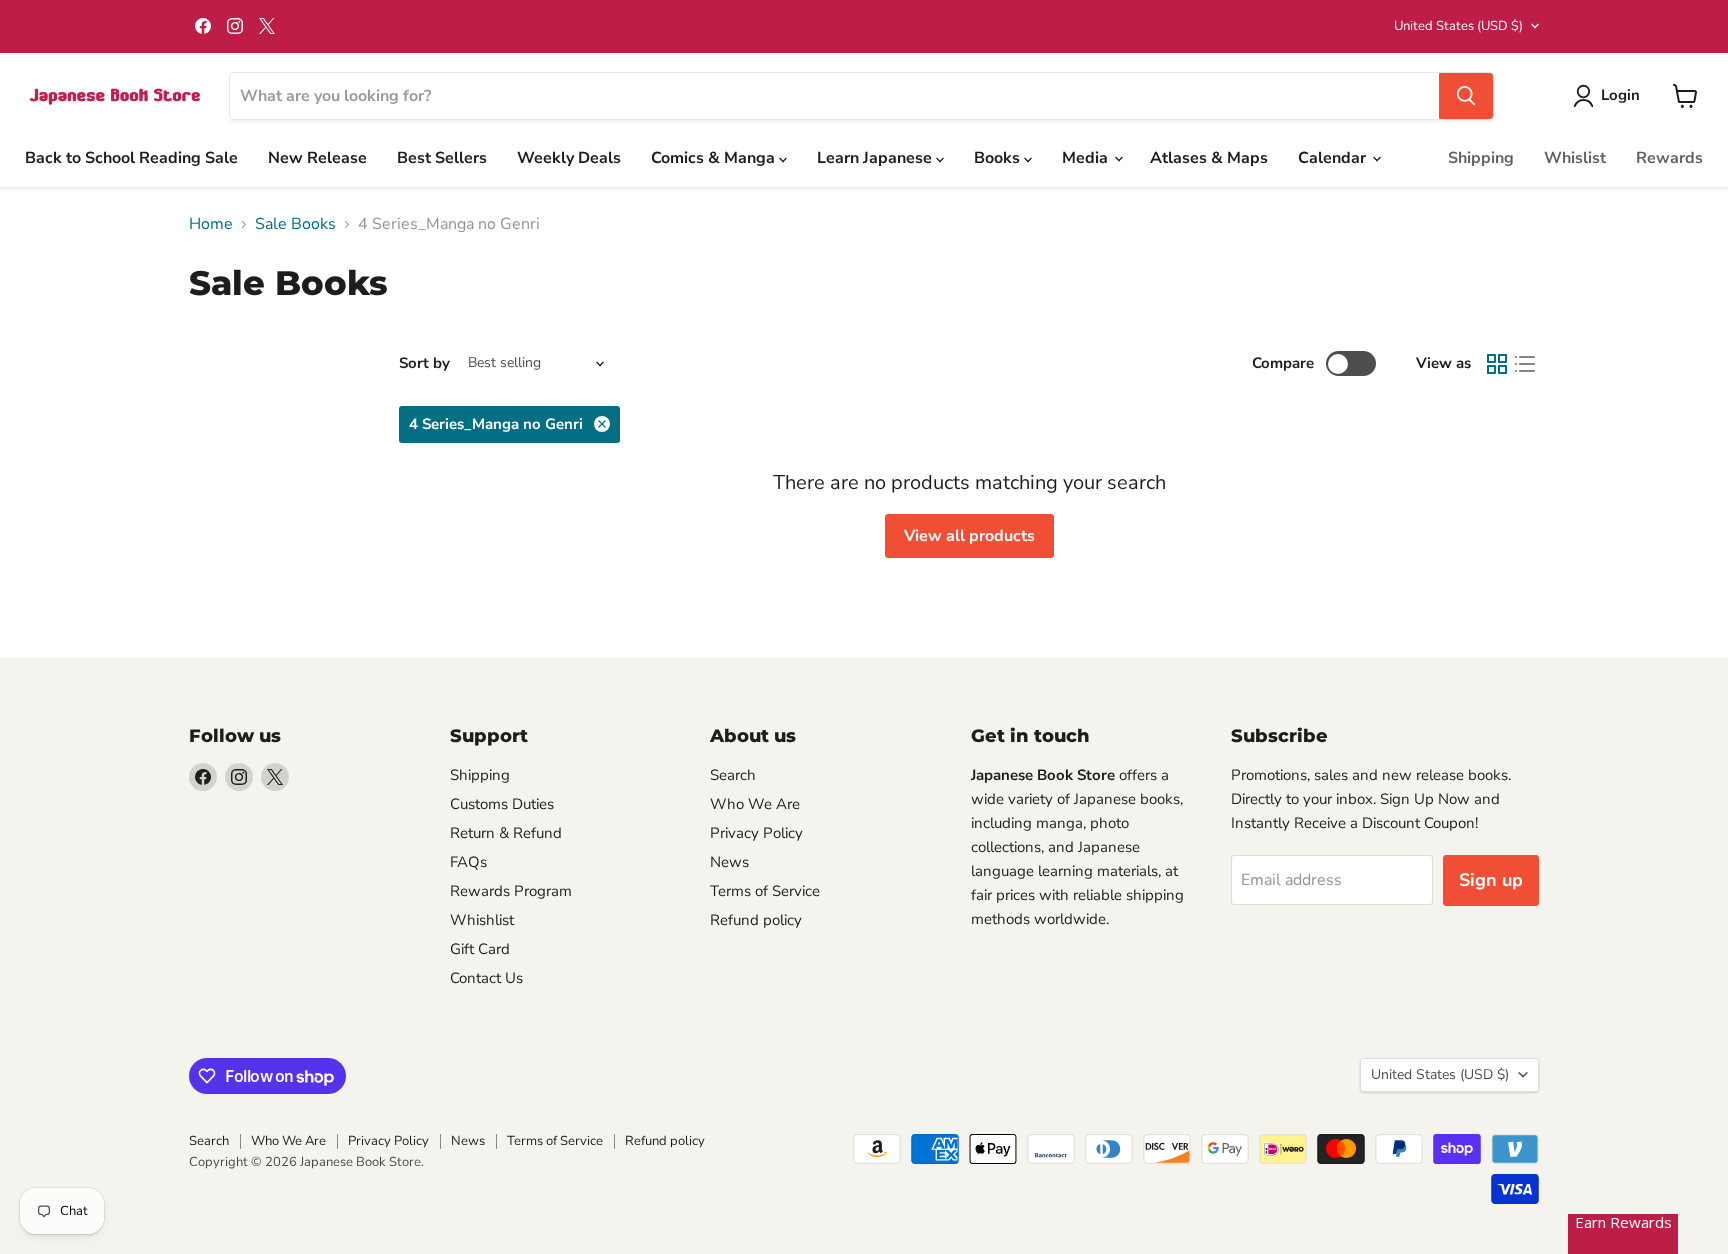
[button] (1610, 96)
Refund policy (756, 920)
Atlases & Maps (1209, 158)
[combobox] (834, 96)
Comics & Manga (715, 158)
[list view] (1525, 364)
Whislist (1575, 158)
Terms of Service (765, 891)
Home (211, 224)
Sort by (424, 363)
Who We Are (755, 804)
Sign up (1491, 880)
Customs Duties (502, 804)
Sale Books (295, 224)
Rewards (1669, 158)
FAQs (468, 862)
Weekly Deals (569, 158)
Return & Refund (506, 833)
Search (733, 775)
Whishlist (482, 920)
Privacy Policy (756, 833)
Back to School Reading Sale (131, 158)
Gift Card (480, 949)
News (729, 862)
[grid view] (1497, 364)
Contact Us (486, 978)
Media (1087, 158)
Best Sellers (442, 158)
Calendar (1334, 158)
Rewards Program (511, 891)
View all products (969, 536)
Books (999, 158)
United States (1458, 26)
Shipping (1481, 158)
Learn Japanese (876, 158)
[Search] (1466, 96)
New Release (317, 158)
